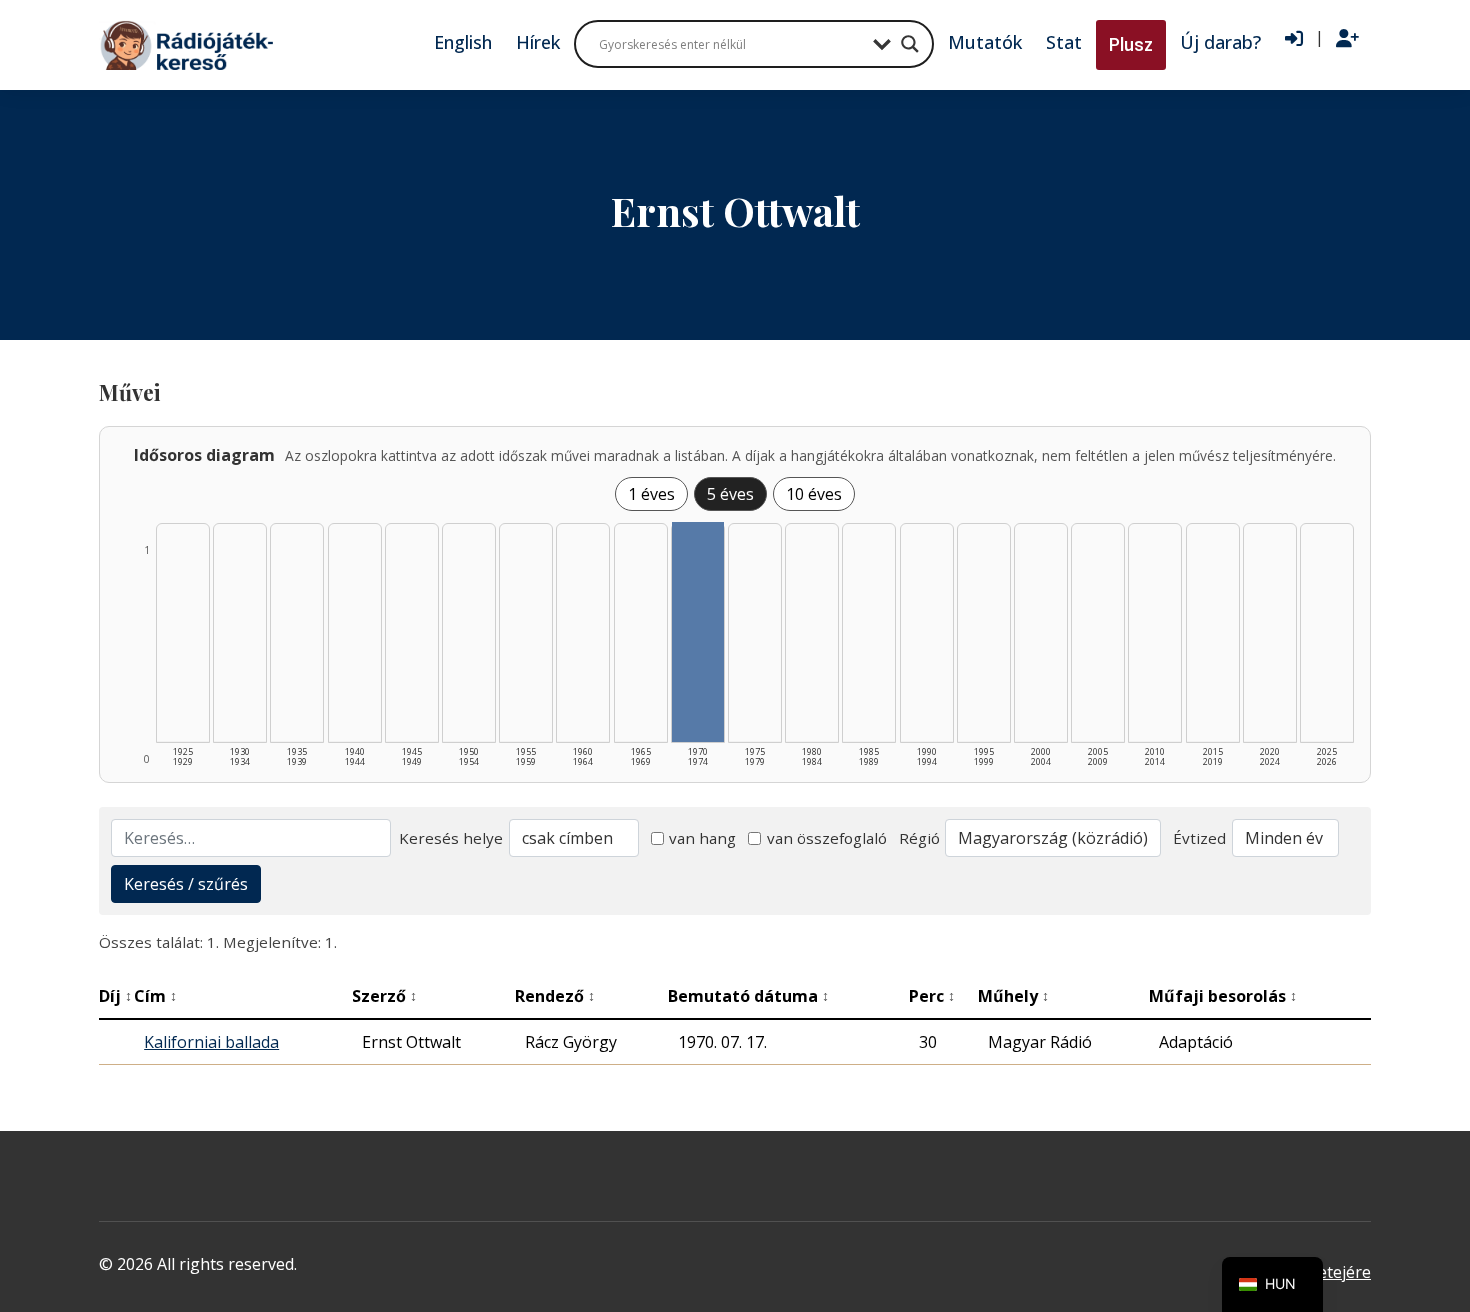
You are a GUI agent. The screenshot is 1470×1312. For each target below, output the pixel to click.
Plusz (1131, 44)
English (463, 42)
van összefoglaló (827, 838)
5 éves (730, 494)
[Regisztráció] (1347, 39)
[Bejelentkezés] (1294, 39)
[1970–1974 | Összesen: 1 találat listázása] (698, 632)
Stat (1064, 42)
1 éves (651, 494)
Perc (932, 996)
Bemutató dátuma (748, 996)
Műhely (1013, 996)
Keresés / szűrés (186, 884)
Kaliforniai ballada (211, 1042)
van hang (702, 838)
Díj (115, 996)
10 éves (814, 494)
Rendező (555, 996)
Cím (155, 996)
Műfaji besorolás (1223, 996)
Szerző (384, 996)
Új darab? (1220, 42)
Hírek (538, 42)
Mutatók (985, 42)
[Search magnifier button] (910, 44)
